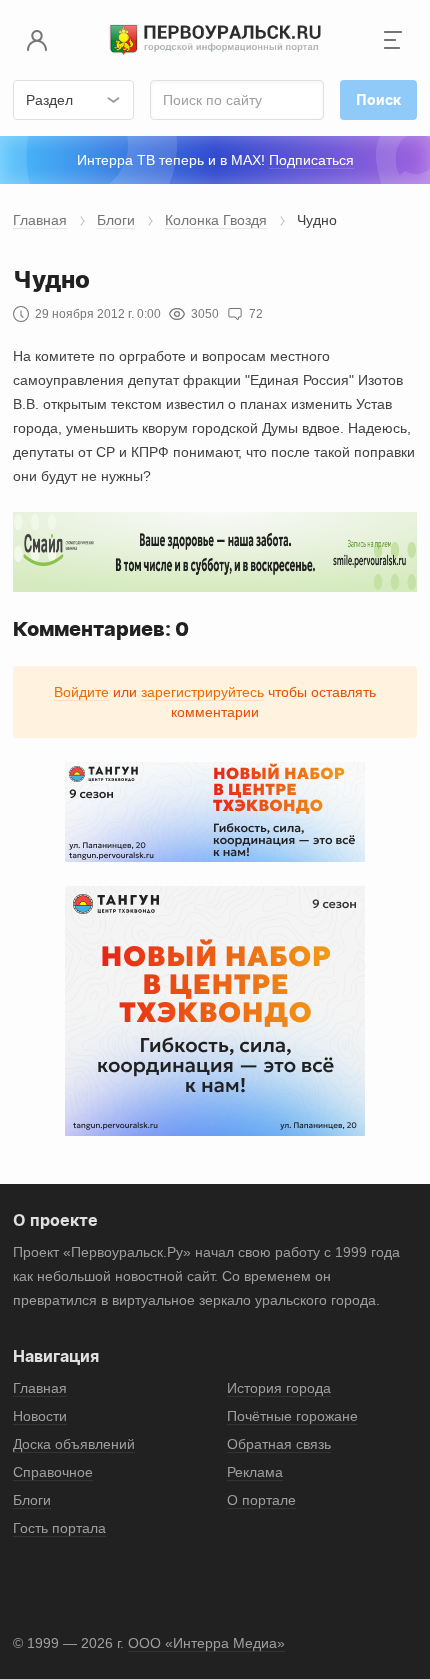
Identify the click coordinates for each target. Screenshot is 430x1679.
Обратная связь (279, 1444)
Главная (40, 220)
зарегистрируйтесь (202, 692)
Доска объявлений (74, 1444)
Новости (40, 1416)
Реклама (255, 1472)
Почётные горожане (292, 1416)
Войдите (81, 692)
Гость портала (59, 1528)
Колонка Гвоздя (216, 220)
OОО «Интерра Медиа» (206, 1643)
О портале (261, 1500)
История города (279, 1388)
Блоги (116, 220)
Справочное (53, 1472)
